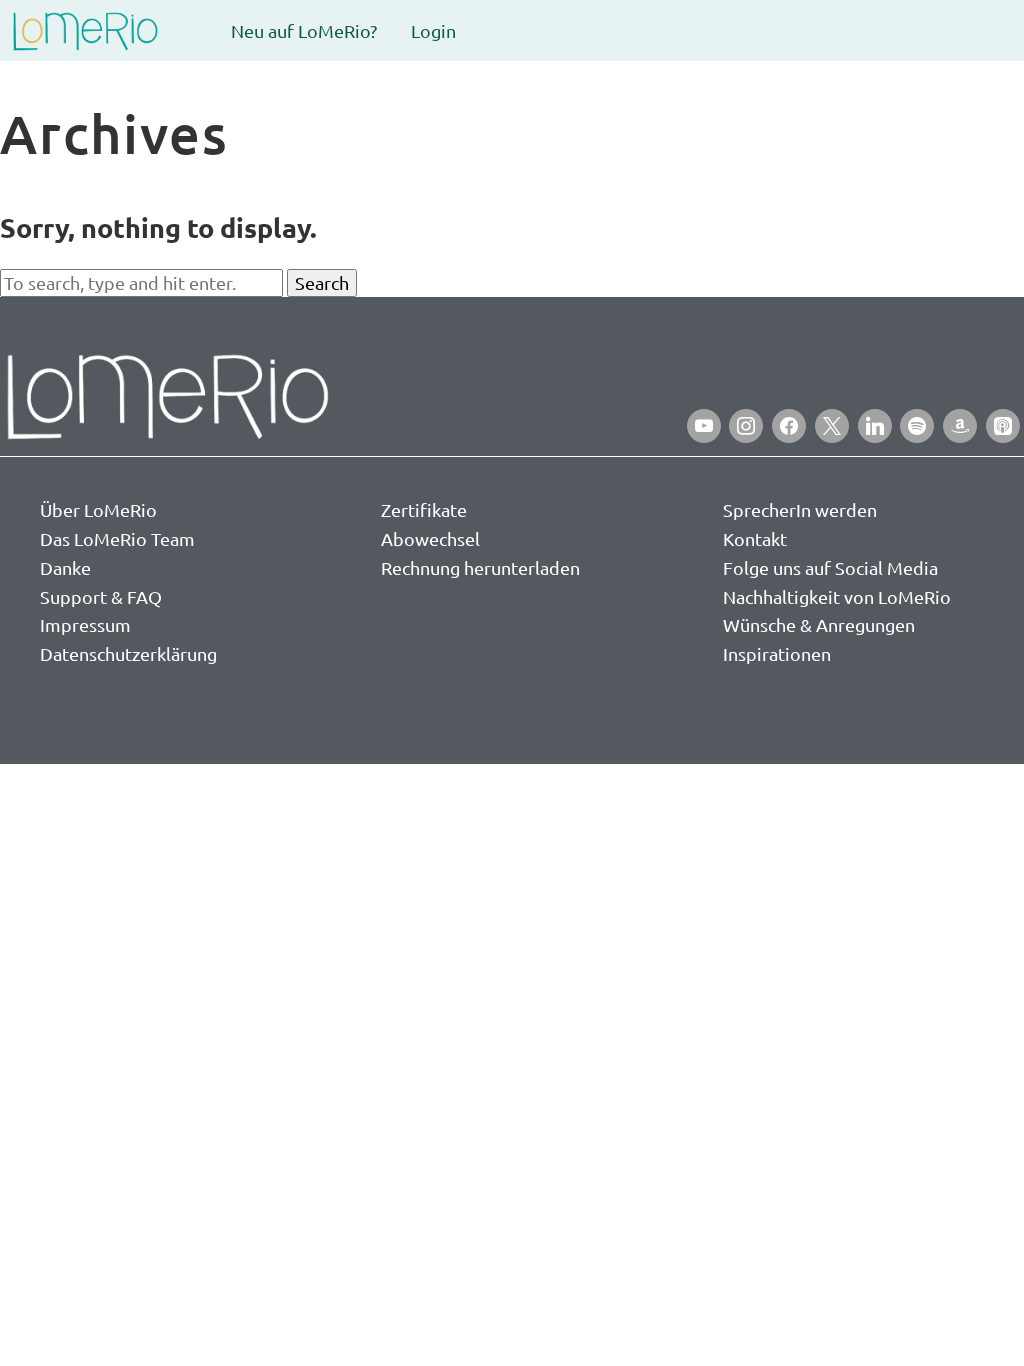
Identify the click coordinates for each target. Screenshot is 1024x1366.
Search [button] (322, 282)
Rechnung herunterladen (480, 567)
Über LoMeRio (98, 509)
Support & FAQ (101, 596)
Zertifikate (424, 509)
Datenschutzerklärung (128, 653)
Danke (65, 567)
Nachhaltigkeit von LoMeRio (837, 596)
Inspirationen (777, 653)
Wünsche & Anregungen (819, 624)
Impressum (85, 624)
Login (433, 30)
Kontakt (755, 538)
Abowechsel (430, 538)
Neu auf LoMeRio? (304, 30)
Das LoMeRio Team (117, 538)
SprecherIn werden (800, 509)
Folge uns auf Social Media (830, 567)
